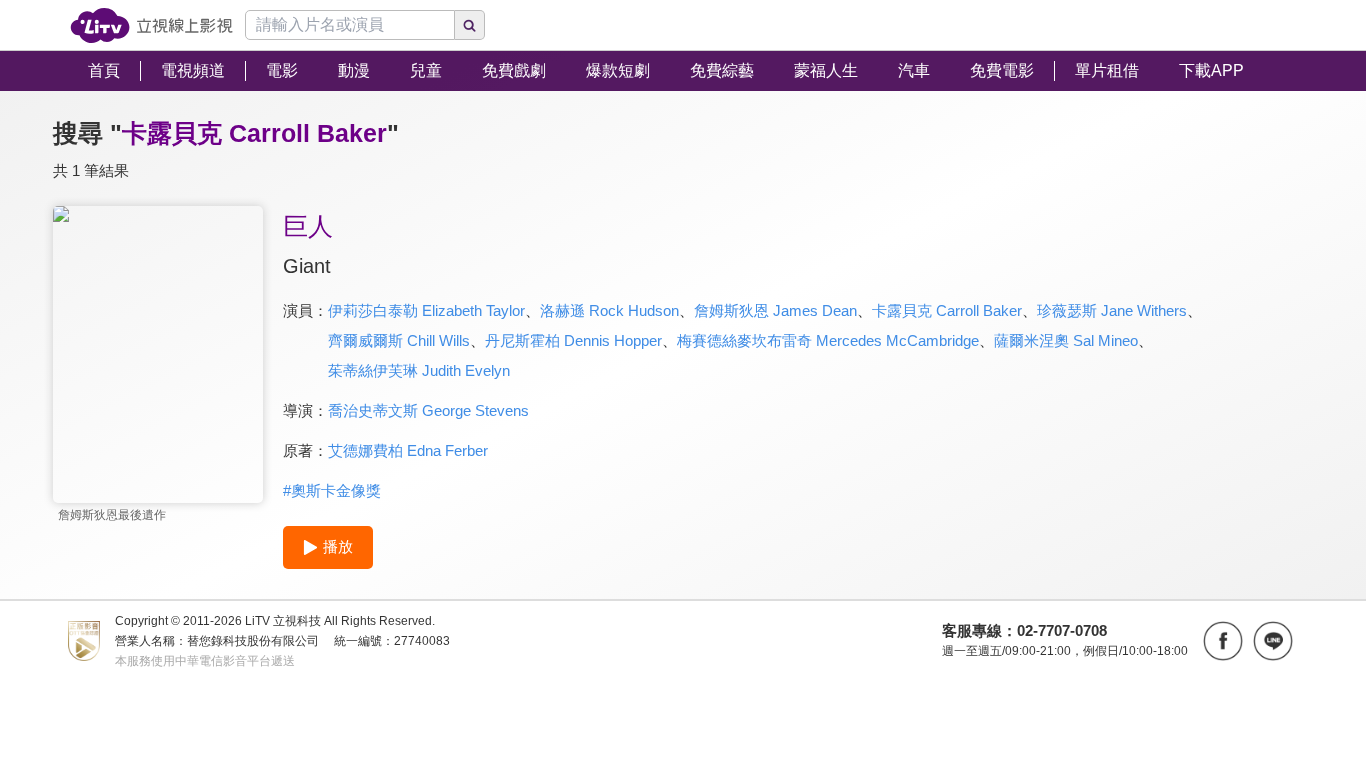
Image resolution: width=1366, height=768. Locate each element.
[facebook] (1223, 641)
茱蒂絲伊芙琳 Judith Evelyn (419, 370)
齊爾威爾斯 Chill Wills (399, 340)
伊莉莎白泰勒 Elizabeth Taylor (426, 310)
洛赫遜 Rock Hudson (609, 310)
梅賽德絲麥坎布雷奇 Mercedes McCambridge (828, 340)
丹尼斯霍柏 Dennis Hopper (573, 340)
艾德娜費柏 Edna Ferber (408, 450)
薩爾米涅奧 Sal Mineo (1066, 340)
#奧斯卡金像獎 (332, 490)
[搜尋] (470, 25)
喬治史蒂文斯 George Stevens (428, 410)
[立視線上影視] (151, 25)
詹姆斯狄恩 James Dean (775, 310)
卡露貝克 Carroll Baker (947, 310)
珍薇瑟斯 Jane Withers (1112, 310)
